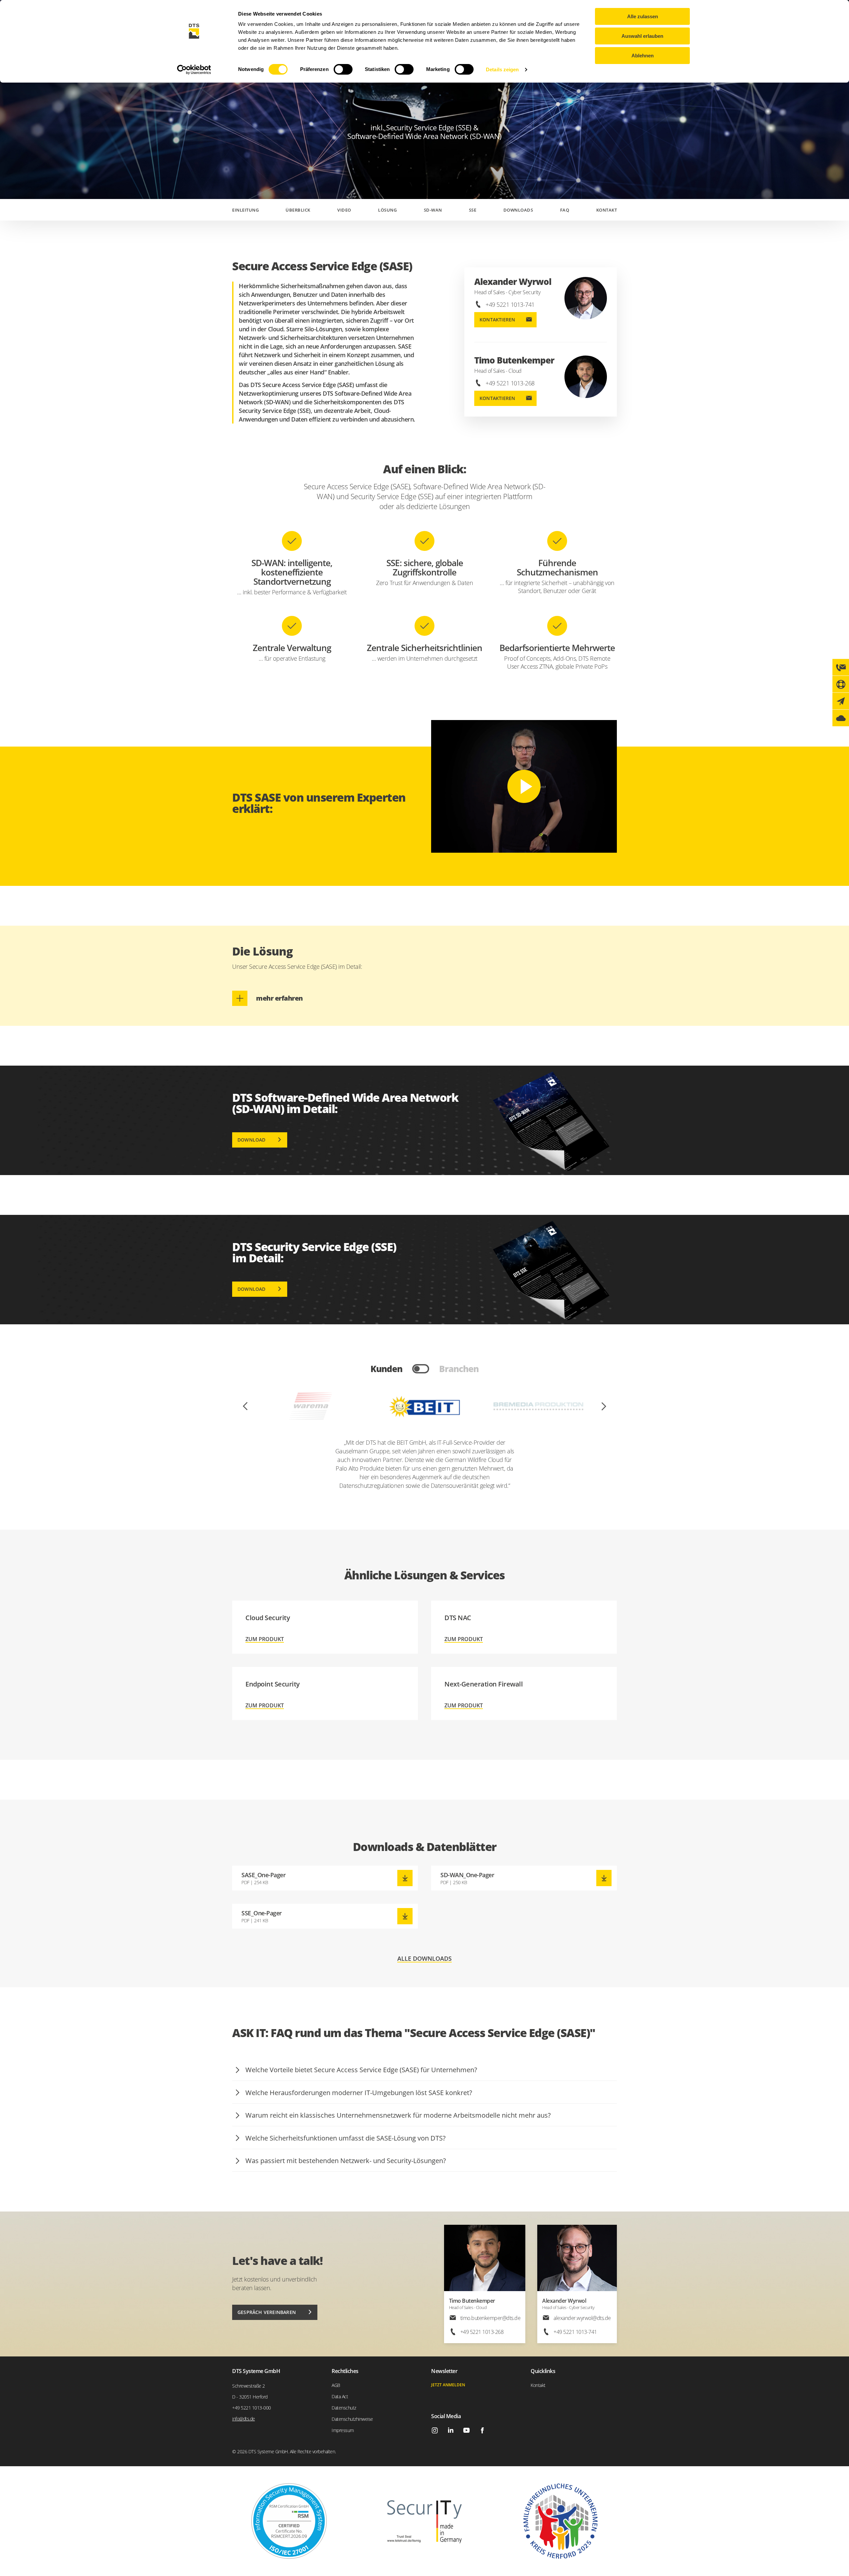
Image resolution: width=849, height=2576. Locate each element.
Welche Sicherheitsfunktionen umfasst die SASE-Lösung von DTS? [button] (346, 2138)
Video (344, 210)
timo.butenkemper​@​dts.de (490, 2318)
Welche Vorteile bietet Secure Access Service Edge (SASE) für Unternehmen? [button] (361, 2070)
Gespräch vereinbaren (267, 2312)
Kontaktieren (497, 320)
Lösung (387, 210)
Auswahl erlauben (642, 36)
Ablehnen (643, 56)
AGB (336, 2385)
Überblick (298, 210)
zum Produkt (325, 1627)
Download (252, 1140)
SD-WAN (433, 210)
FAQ (565, 210)
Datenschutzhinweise (352, 2419)
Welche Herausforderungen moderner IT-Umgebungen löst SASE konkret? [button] (359, 2093)
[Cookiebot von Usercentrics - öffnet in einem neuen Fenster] (194, 70)
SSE (473, 210)
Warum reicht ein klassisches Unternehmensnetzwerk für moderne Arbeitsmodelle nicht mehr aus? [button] (398, 2115)
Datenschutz (344, 2408)
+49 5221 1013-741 (510, 304)
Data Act (340, 2396)
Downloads (518, 210)
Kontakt (607, 210)
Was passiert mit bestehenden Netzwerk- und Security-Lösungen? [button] (346, 2161)
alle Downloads (424, 1959)
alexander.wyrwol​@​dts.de (582, 2318)
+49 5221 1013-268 (510, 383)
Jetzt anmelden (448, 2385)
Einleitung (245, 210)
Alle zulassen (643, 16)
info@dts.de (244, 2419)
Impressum (343, 2430)
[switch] (343, 69)
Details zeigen (502, 69)
